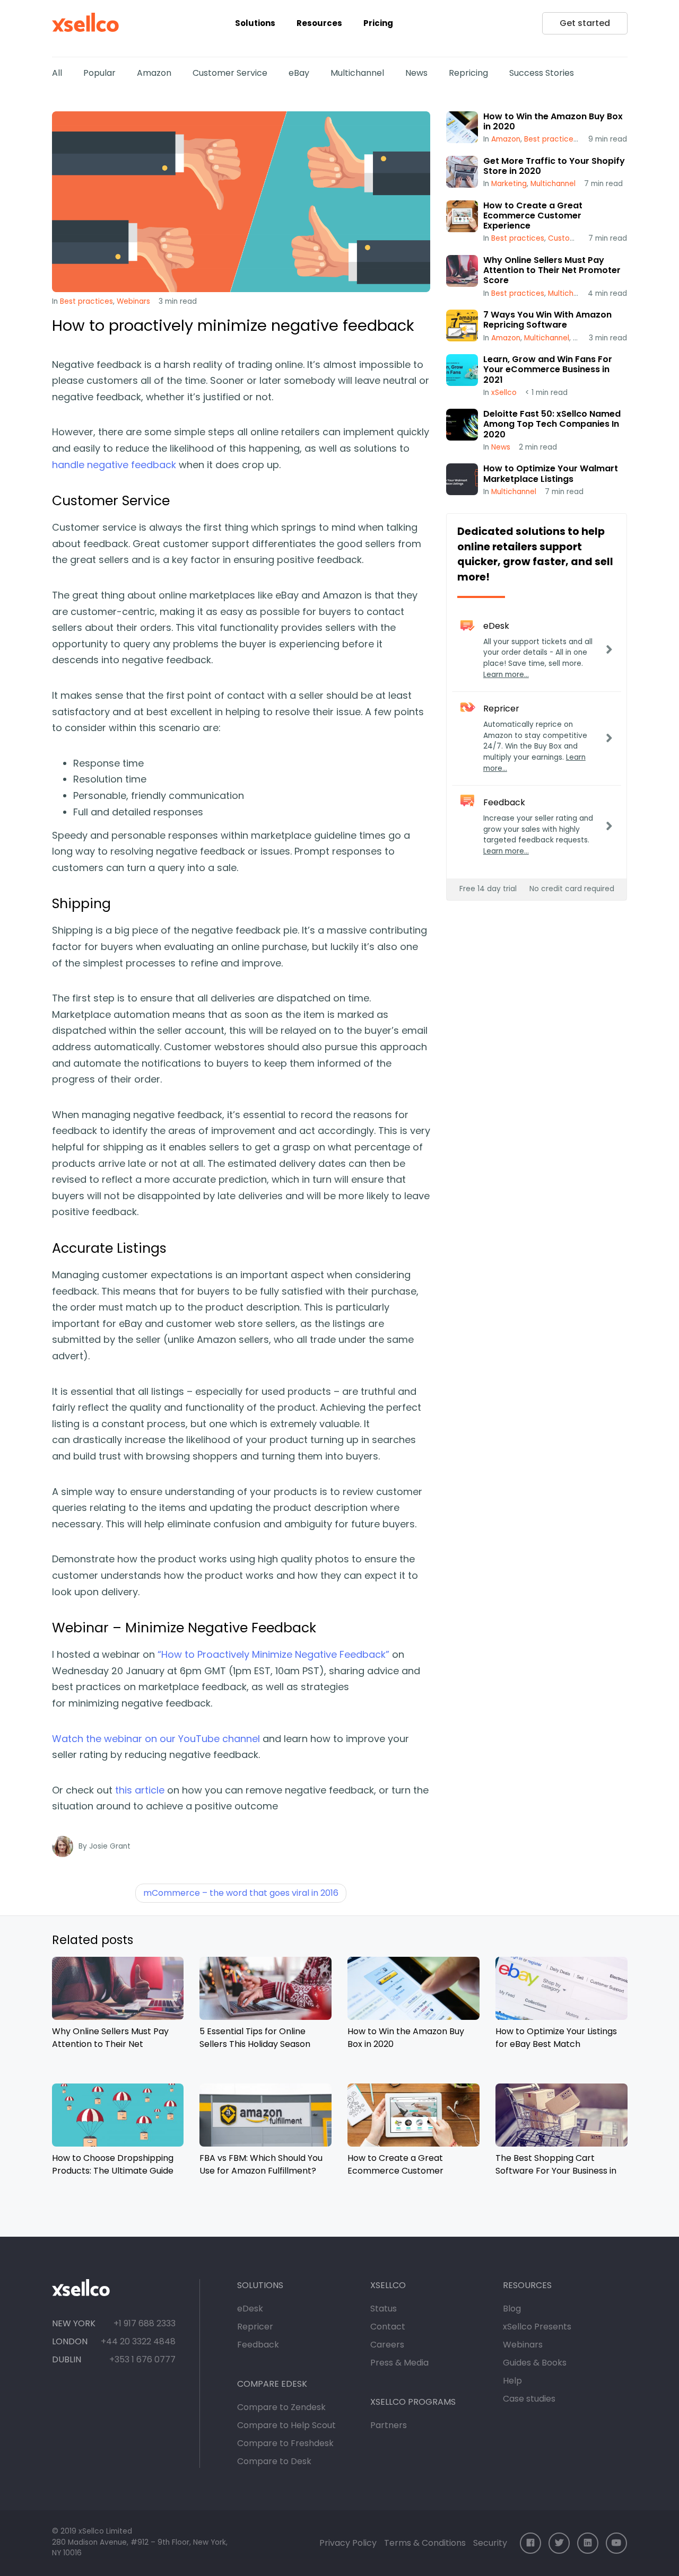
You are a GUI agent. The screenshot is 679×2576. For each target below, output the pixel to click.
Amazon (154, 73)
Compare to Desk (274, 2461)
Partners (389, 2425)
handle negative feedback (114, 465)
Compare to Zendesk (281, 2407)
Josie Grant (110, 1846)
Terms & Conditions (425, 2543)
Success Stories (542, 73)
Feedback (258, 2345)
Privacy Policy (348, 2543)
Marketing (509, 184)
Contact (388, 2327)
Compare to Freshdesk (285, 2443)
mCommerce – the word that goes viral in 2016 (241, 1893)
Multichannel (357, 73)
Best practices (86, 301)
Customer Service (230, 73)
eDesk (250, 2309)
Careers (387, 2345)
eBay (299, 73)
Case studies (529, 2399)
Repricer (255, 2327)
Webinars (133, 301)
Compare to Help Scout (286, 2425)
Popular (99, 73)
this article (140, 1790)
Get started (585, 23)
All (57, 73)
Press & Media (399, 2363)
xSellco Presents (537, 2327)
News (416, 73)
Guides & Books (535, 2363)
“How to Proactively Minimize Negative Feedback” (273, 1654)
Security (490, 2543)
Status (384, 2309)
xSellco (504, 393)
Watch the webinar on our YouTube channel (156, 1739)
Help (512, 2381)
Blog (512, 2309)
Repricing (468, 73)
